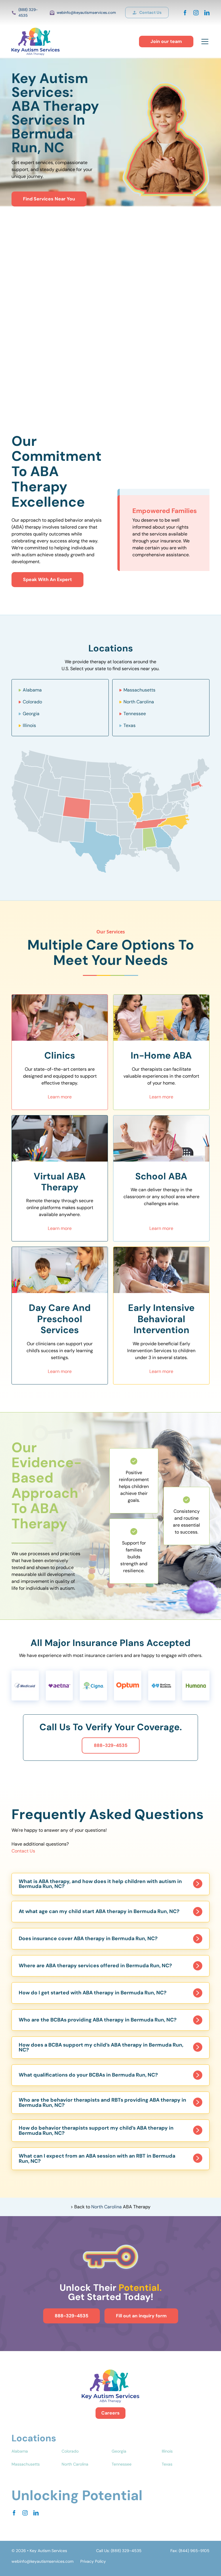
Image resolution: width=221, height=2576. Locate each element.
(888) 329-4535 (28, 13)
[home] (36, 42)
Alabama (32, 690)
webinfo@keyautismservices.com (86, 13)
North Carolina (139, 702)
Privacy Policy (93, 2561)
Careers (110, 2413)
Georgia (31, 714)
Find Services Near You (49, 199)
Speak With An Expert (47, 579)
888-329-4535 (111, 1745)
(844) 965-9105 (194, 2551)
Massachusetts (139, 690)
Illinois (29, 725)
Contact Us (23, 1851)
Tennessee (135, 714)
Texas (129, 725)
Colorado (32, 702)
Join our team (166, 41)
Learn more (60, 1097)
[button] (204, 42)
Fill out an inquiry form (141, 2316)
